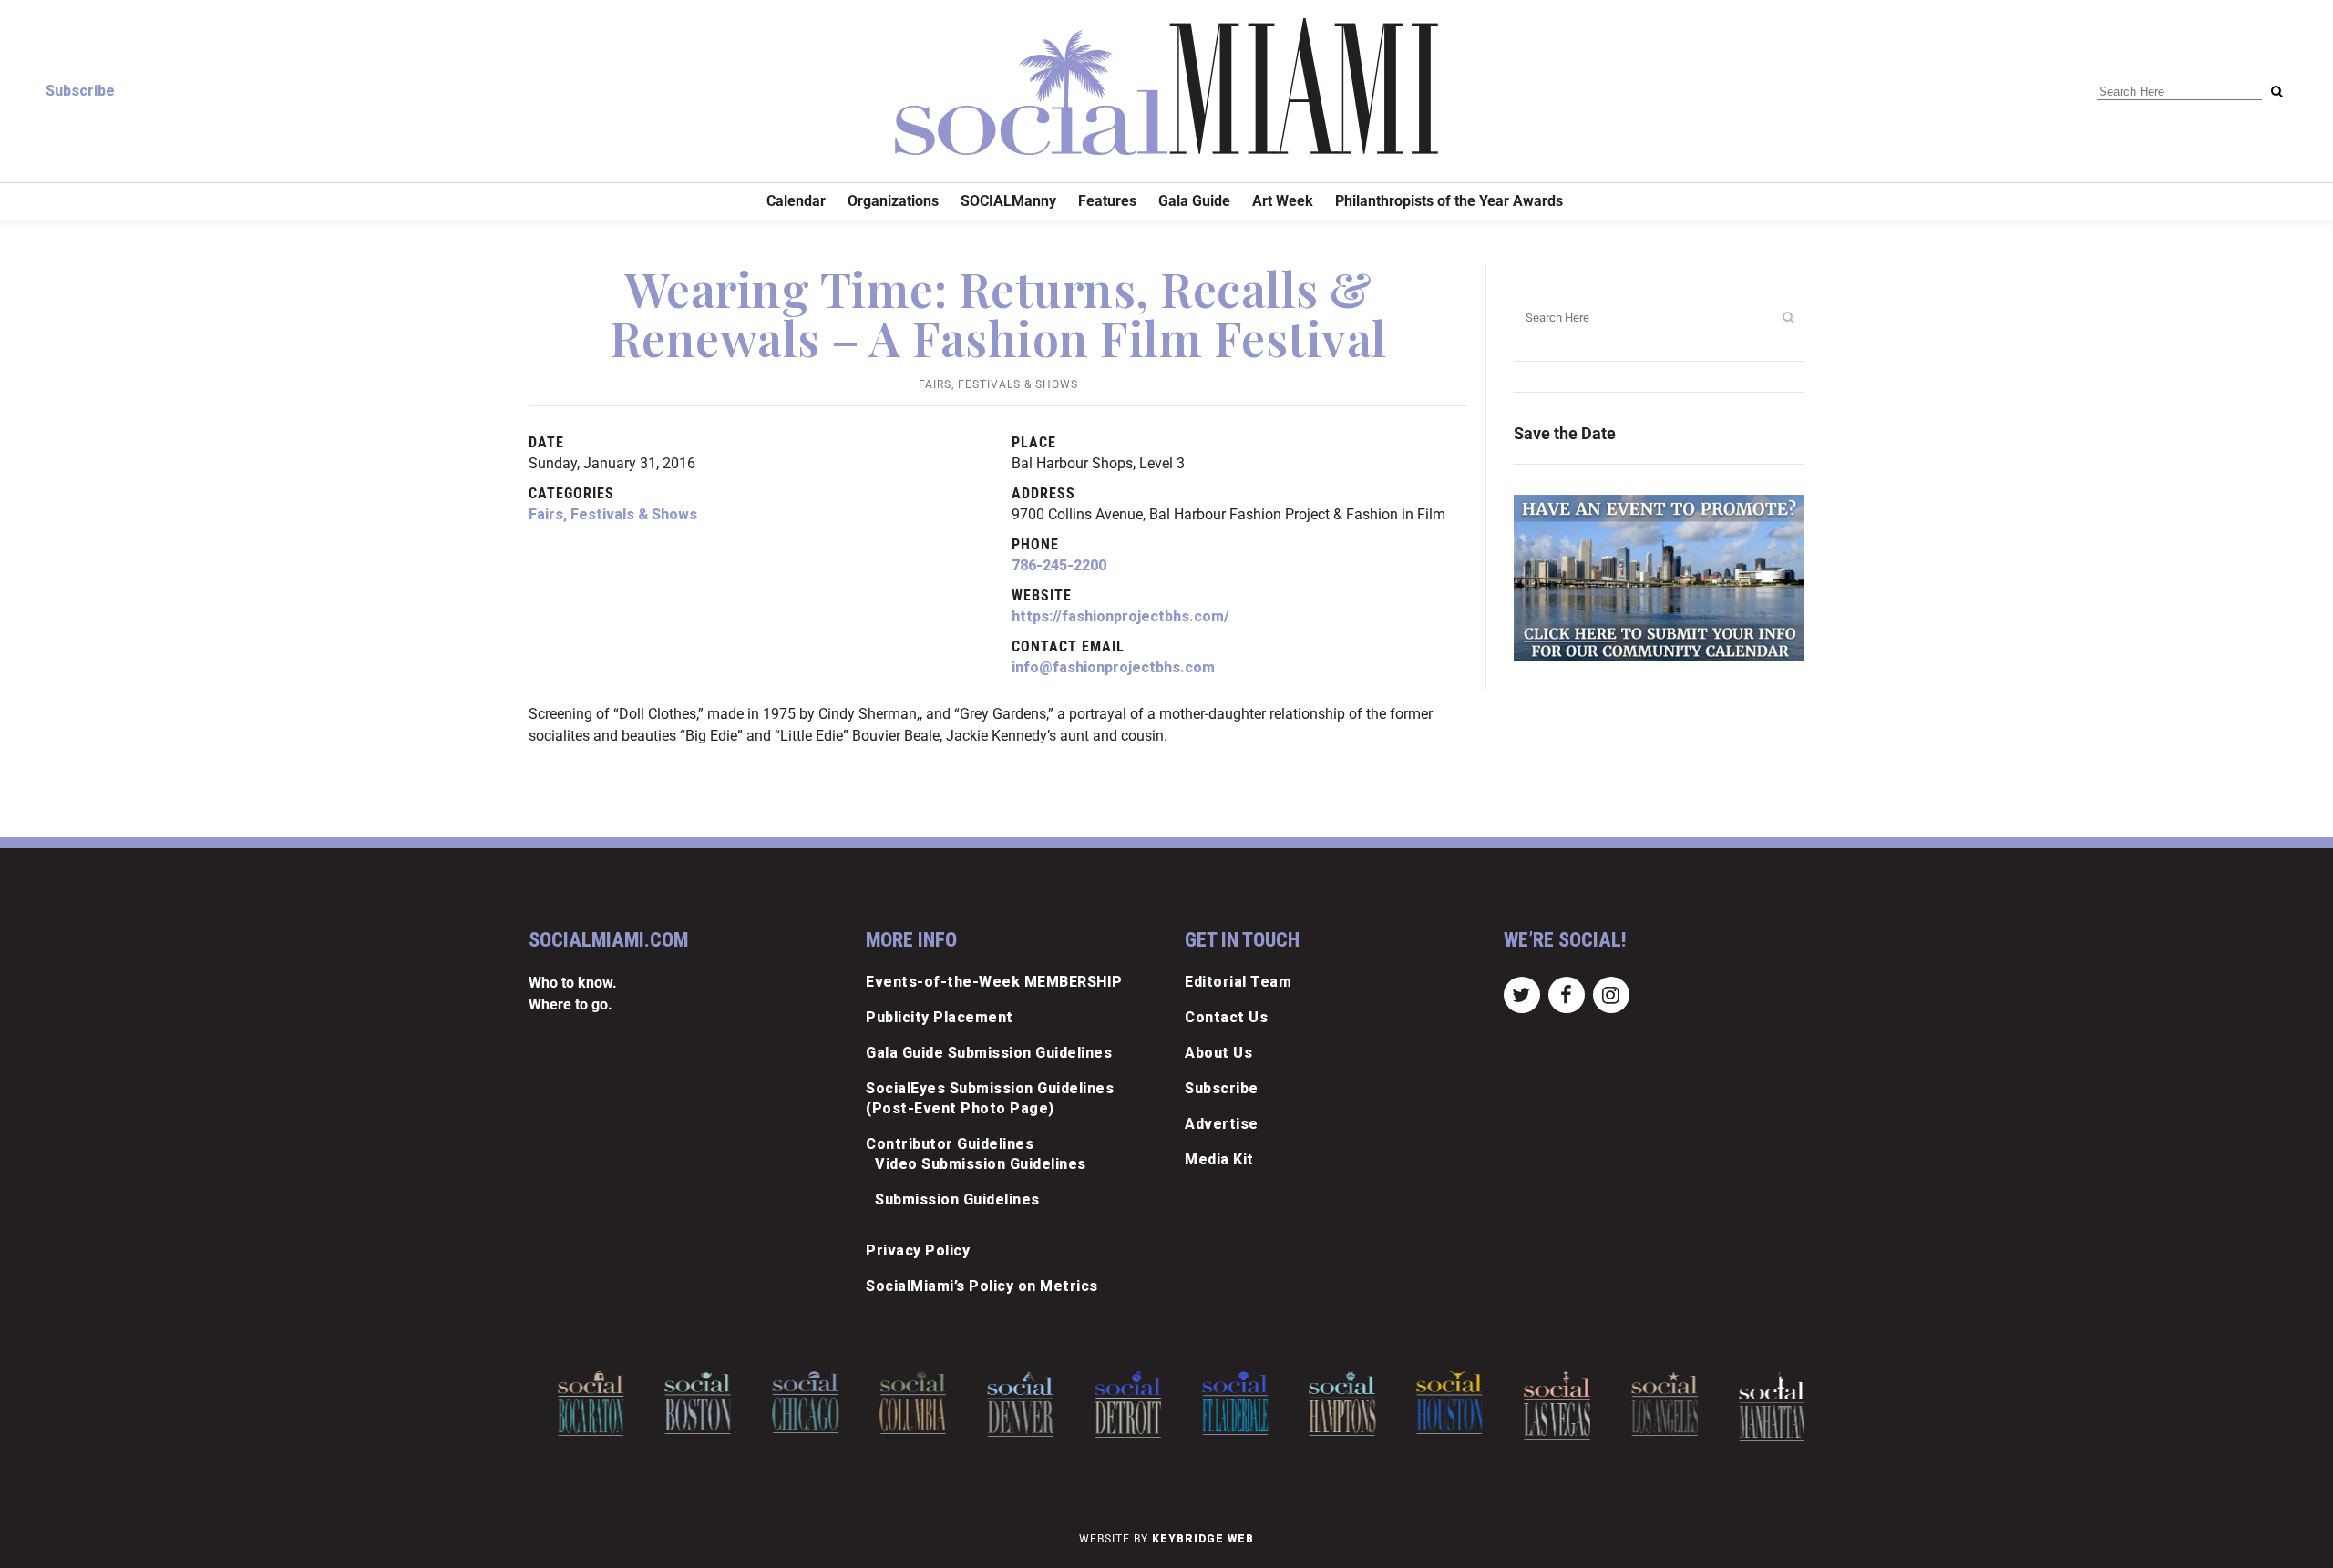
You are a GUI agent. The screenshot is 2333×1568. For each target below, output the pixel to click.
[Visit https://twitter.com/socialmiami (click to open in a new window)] (1521, 994)
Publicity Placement (940, 1017)
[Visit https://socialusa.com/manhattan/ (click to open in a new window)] (1756, 1406)
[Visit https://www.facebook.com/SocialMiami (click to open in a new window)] (1566, 994)
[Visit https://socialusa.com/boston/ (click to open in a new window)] (682, 1403)
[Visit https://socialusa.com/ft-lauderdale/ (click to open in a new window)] (1219, 1403)
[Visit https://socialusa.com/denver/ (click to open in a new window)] (1004, 1404)
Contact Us (1226, 1017)
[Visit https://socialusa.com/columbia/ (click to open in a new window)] (896, 1403)
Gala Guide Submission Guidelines (989, 1053)
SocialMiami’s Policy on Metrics (982, 1286)
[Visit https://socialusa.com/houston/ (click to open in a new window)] (1433, 1403)
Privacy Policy (918, 1250)
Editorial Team (1238, 982)
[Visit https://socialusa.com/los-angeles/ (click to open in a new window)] (1648, 1404)
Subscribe (80, 91)
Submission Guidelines (957, 1199)
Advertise (1222, 1124)
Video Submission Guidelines (981, 1164)
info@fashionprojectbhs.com (1113, 667)
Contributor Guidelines (950, 1144)
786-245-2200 (1059, 565)
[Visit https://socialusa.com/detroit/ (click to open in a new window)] (1111, 1404)
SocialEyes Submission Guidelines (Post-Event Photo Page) (990, 1098)
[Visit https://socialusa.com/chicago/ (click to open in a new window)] (789, 1402)
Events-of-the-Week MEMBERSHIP (994, 982)
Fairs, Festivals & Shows (998, 384)
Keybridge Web (1203, 1539)
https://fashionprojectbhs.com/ (1120, 616)
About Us (1218, 1053)
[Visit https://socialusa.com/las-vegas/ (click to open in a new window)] (1541, 1405)
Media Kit (1219, 1159)
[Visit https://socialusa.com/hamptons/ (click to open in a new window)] (1326, 1404)
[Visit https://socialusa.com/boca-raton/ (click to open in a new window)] (575, 1404)
